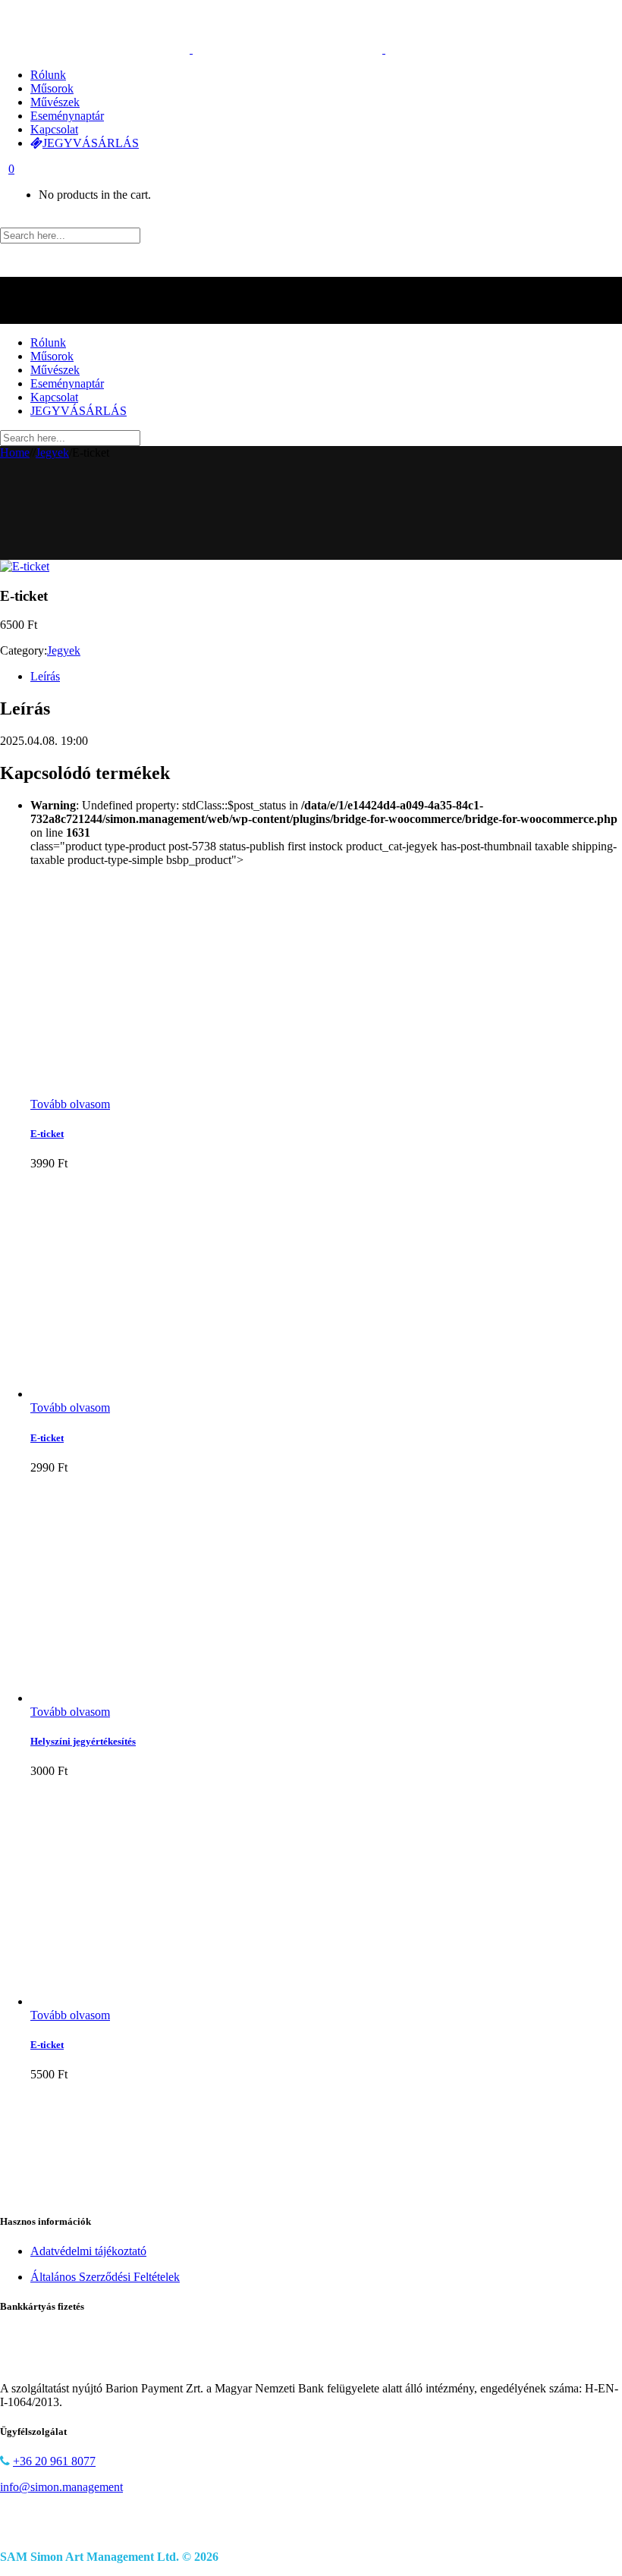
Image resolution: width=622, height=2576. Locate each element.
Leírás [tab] (45, 676)
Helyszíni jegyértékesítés (83, 1741)
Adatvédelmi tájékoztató (88, 2251)
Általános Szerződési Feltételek (105, 2277)
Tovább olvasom (70, 1104)
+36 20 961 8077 (54, 2461)
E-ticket (47, 1134)
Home (15, 452)
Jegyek (52, 452)
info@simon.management (61, 2487)
